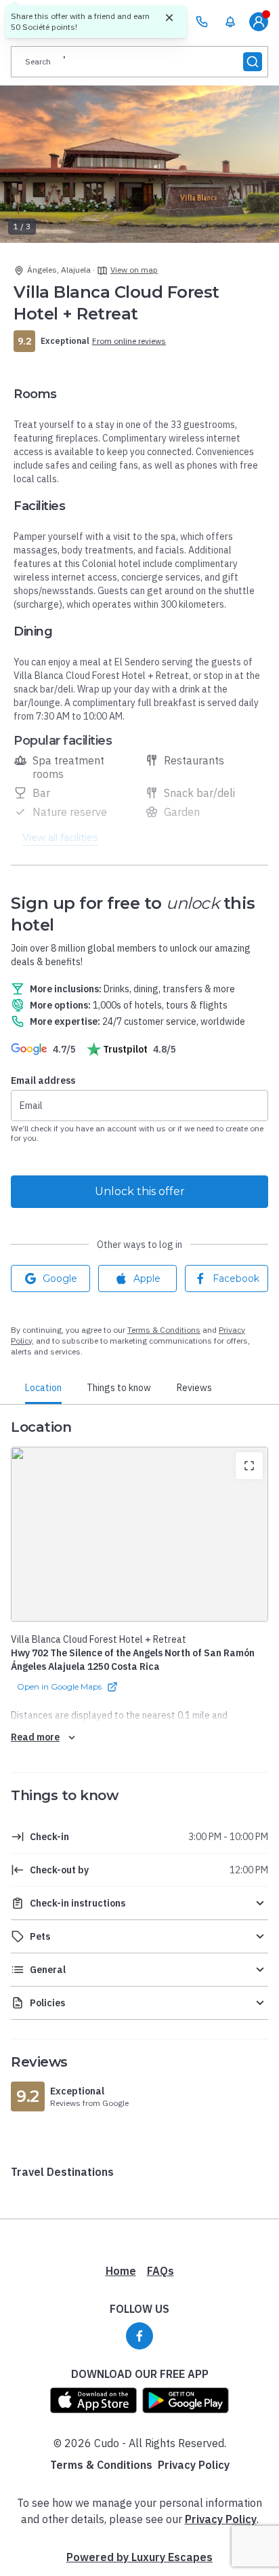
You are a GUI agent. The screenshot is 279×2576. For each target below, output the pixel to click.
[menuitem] (230, 22)
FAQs (160, 2271)
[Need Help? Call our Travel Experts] (202, 22)
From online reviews (129, 341)
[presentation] (139, 62)
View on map (134, 270)
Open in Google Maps (59, 1686)
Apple (147, 1279)
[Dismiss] (169, 18)
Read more (35, 1737)
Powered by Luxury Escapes (139, 2557)
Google (60, 1279)
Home (121, 2271)
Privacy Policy (194, 2465)
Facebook (236, 1279)
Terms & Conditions (164, 1330)
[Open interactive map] (139, 1534)
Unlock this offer (140, 1191)
